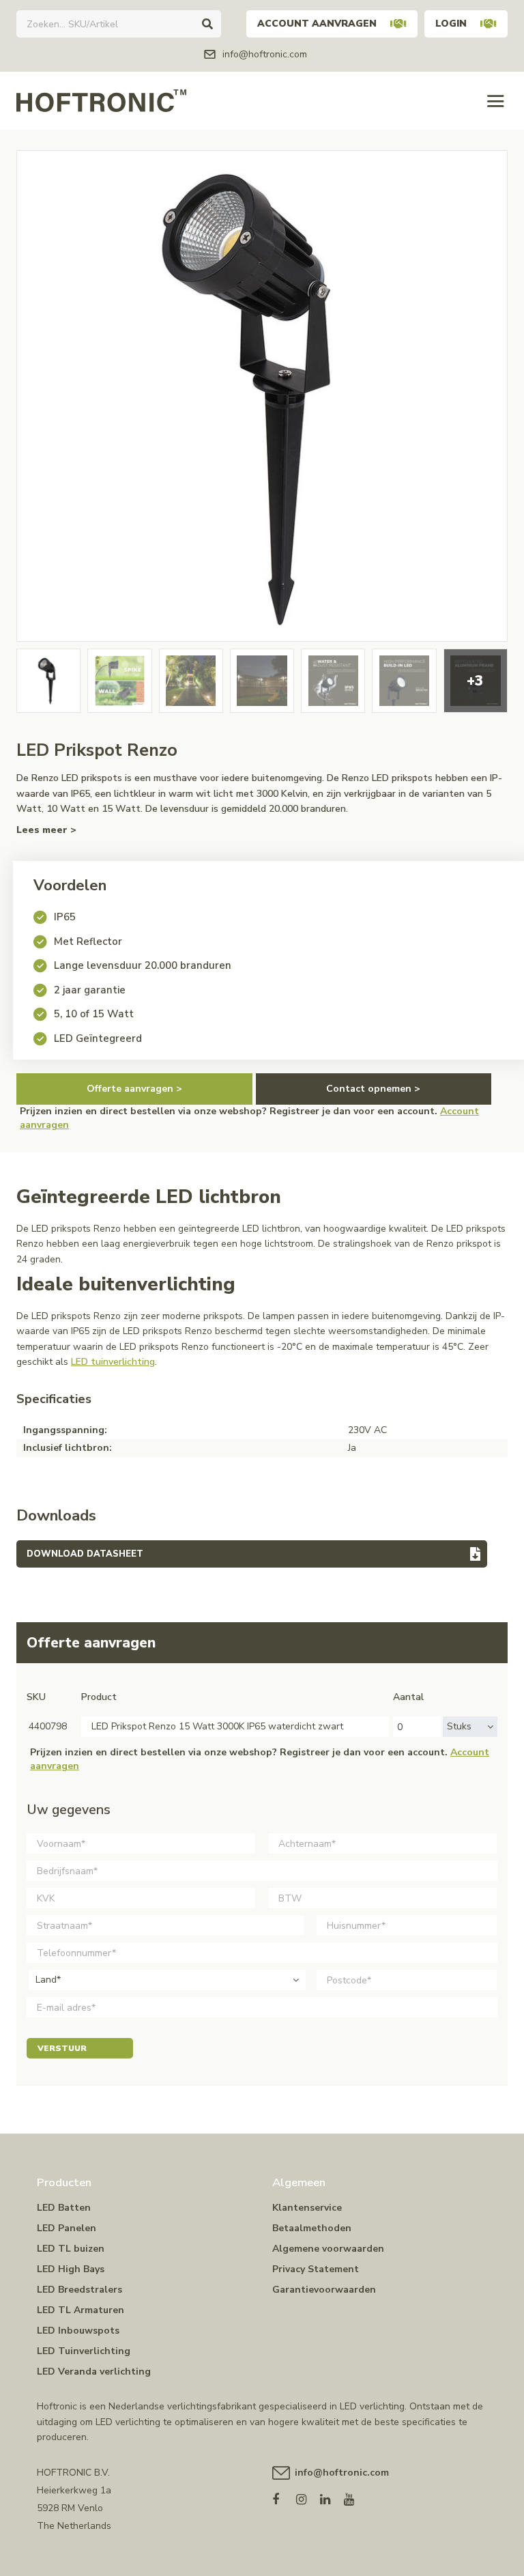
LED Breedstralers (79, 2290)
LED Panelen (67, 2228)
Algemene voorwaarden (328, 2249)
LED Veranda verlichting (94, 2372)
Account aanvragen (317, 24)
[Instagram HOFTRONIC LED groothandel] (308, 2496)
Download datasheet (85, 1554)
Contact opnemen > (373, 1089)
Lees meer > (46, 830)
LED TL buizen (71, 2249)
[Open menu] (496, 101)
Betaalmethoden (312, 2228)
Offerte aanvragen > (134, 1089)
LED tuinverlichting (113, 1362)
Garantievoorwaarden (324, 2290)
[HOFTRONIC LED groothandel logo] (101, 100)
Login (451, 24)
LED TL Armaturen (81, 2310)
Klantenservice (307, 2208)
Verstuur (62, 2048)
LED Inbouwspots (78, 2331)
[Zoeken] (207, 24)
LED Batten (64, 2208)
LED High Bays (71, 2269)
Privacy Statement (316, 2269)
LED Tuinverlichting (84, 2351)
